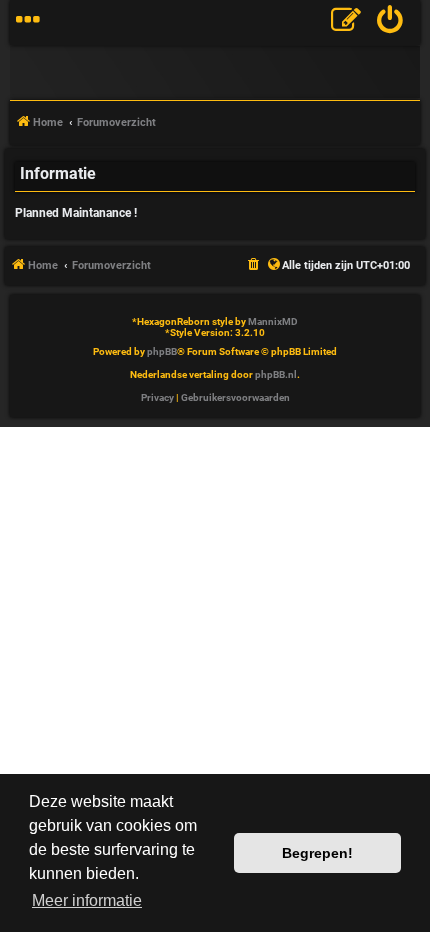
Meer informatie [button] (87, 900)
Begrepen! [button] (317, 853)
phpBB (162, 351)
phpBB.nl (276, 374)
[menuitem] (390, 22)
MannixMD (273, 321)
